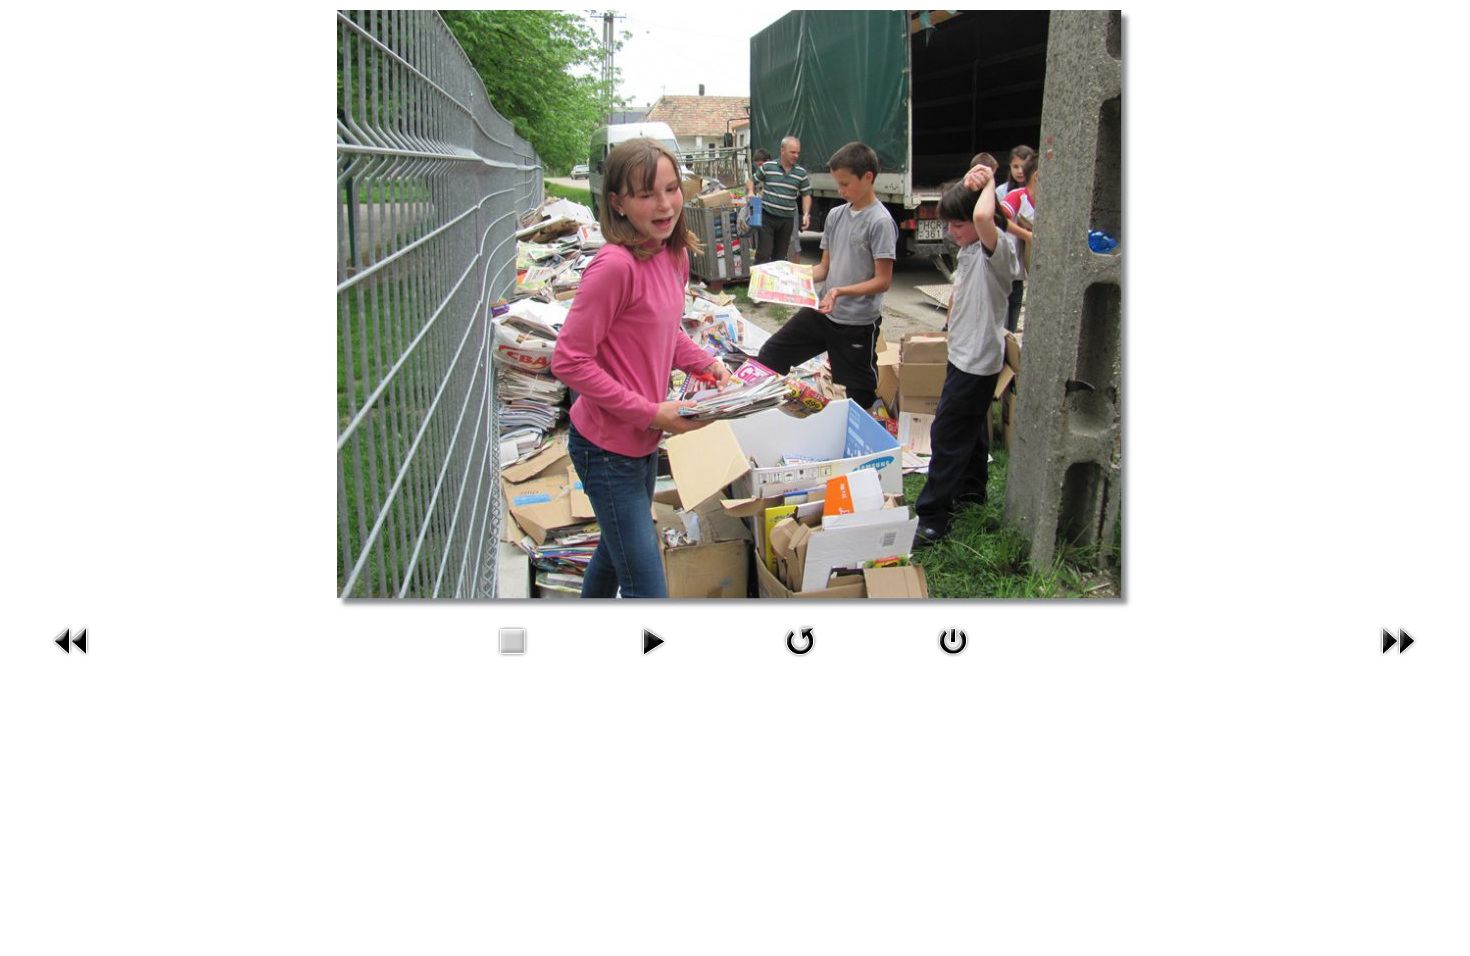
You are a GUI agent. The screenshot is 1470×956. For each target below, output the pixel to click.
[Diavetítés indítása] (653, 659)
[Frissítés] (800, 659)
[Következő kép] (1398, 659)
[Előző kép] (72, 659)
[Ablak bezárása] (953, 659)
